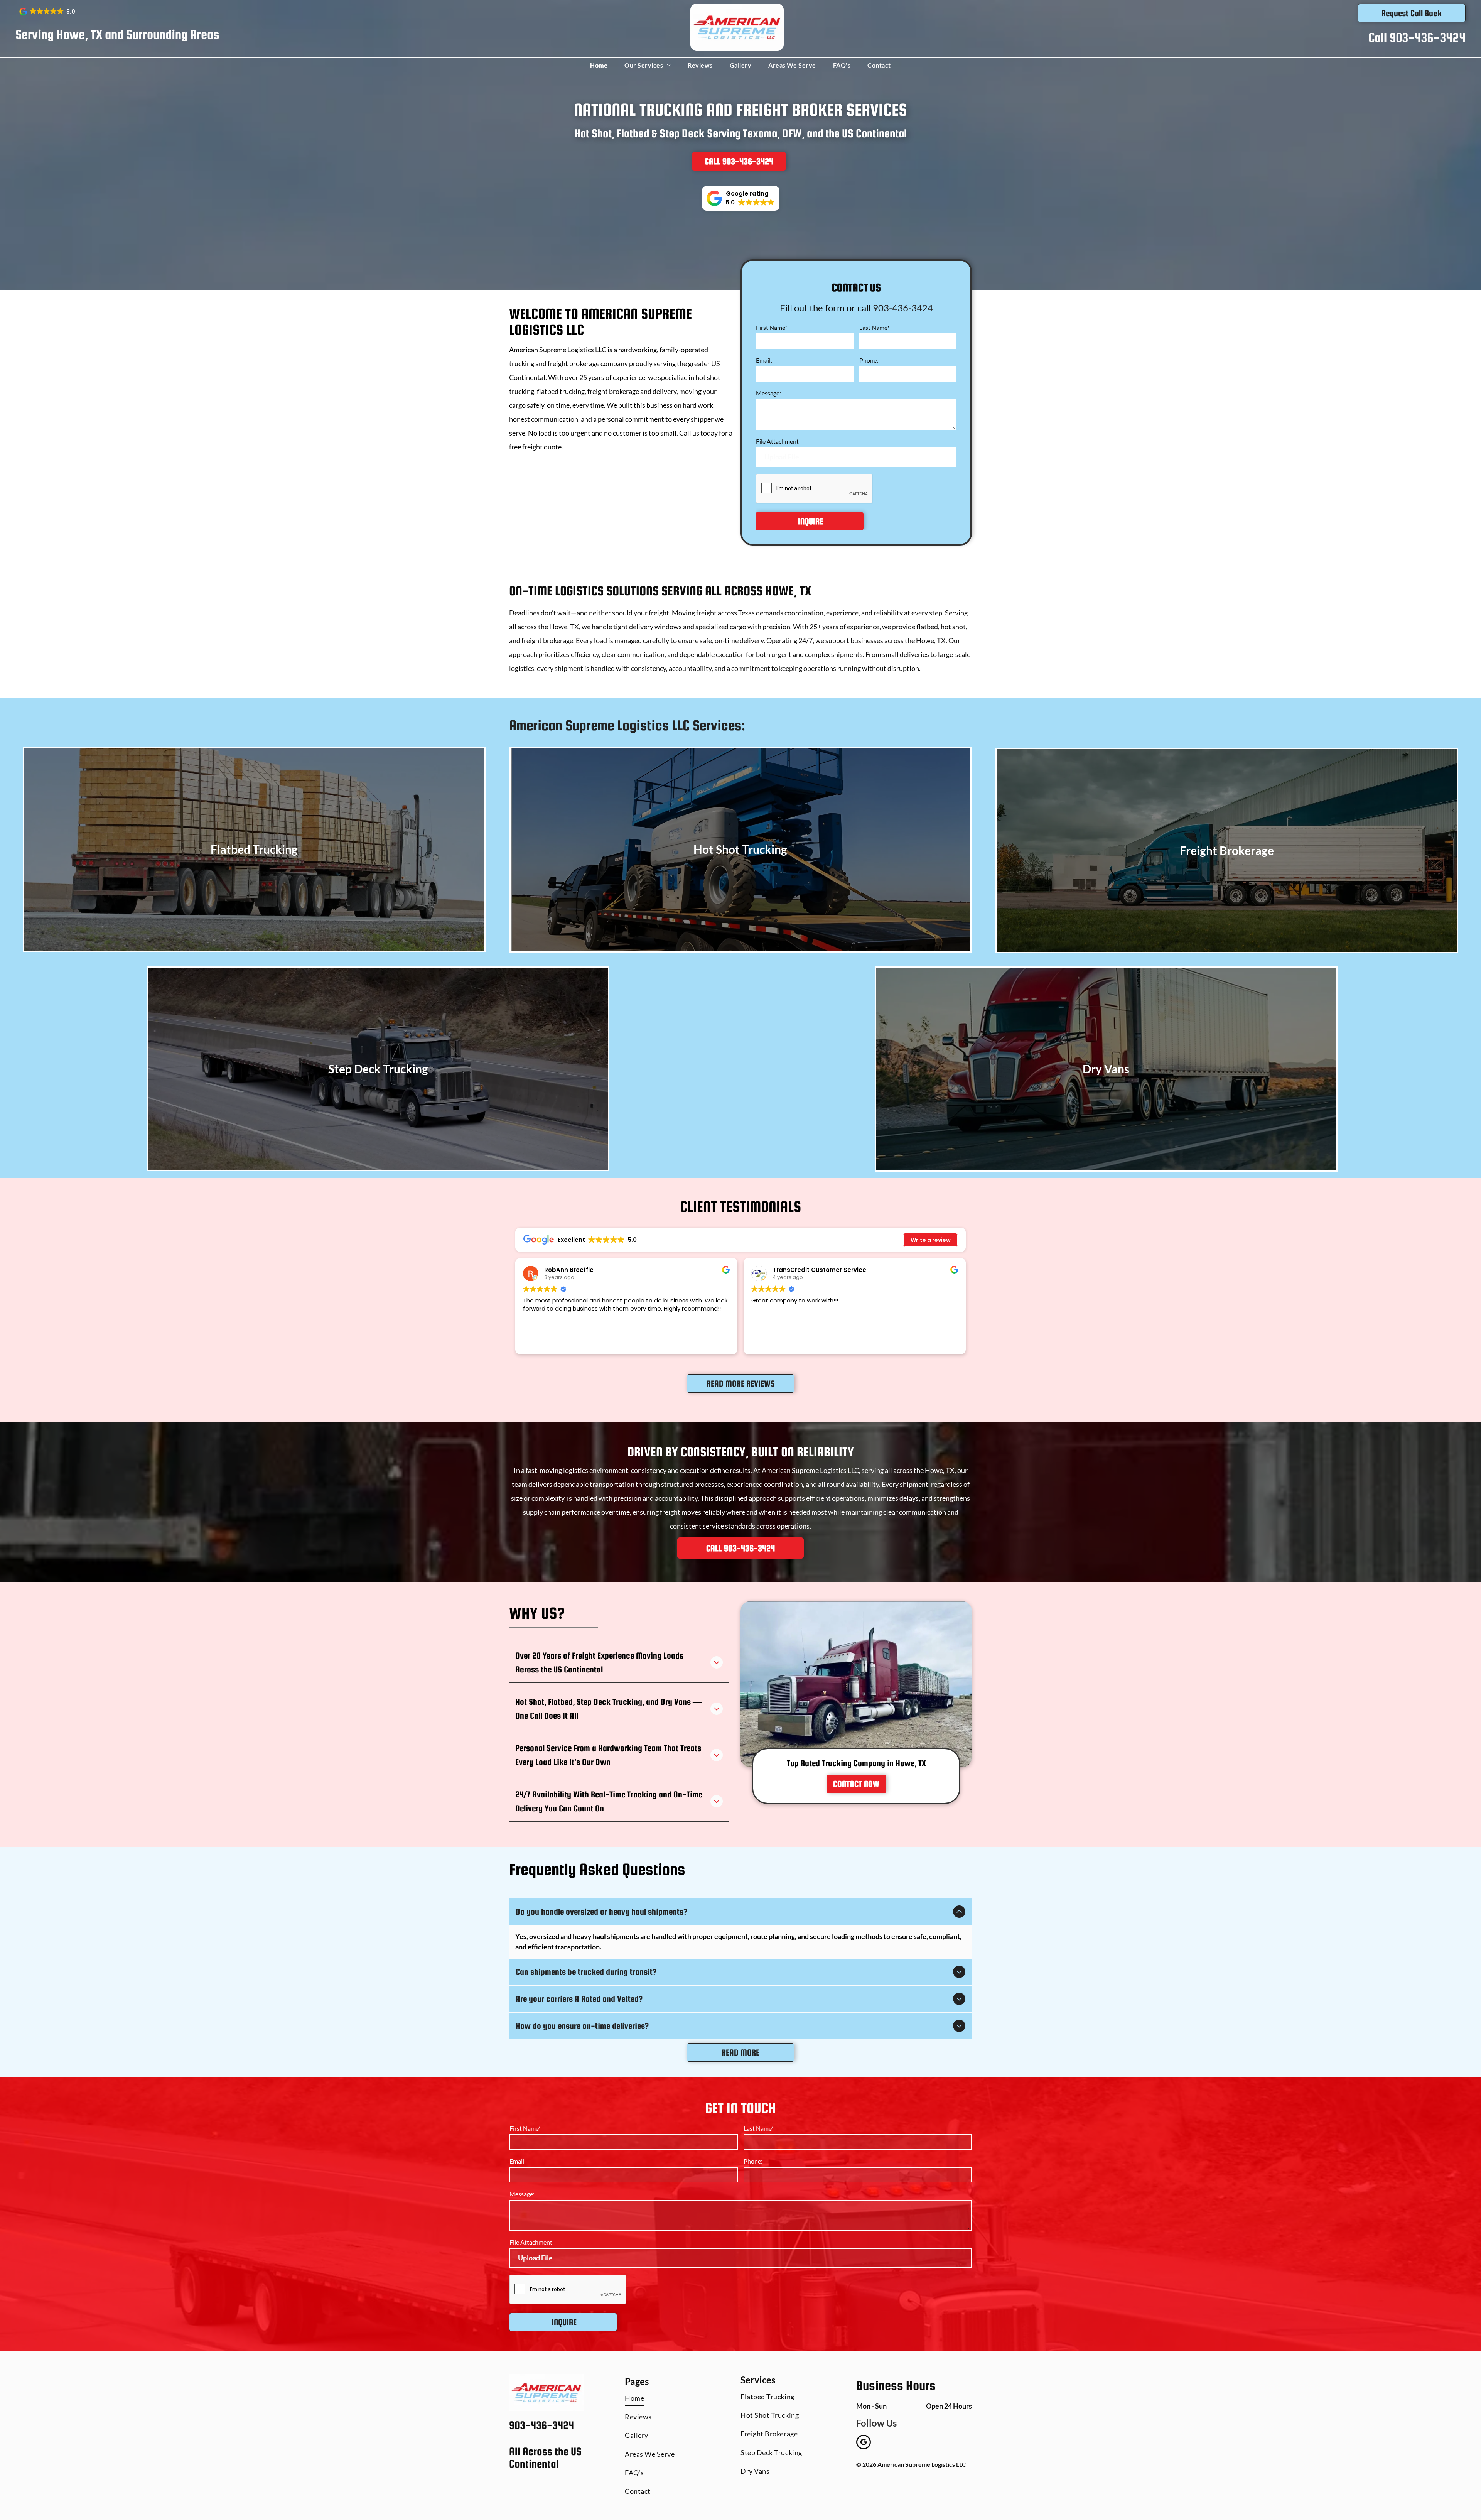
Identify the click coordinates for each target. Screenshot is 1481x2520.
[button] (48, 12)
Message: (768, 393)
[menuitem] (600, 65)
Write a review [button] (931, 1240)
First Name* (772, 327)
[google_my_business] (864, 2443)
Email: (764, 360)
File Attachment (777, 441)
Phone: (869, 360)
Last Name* (874, 327)
